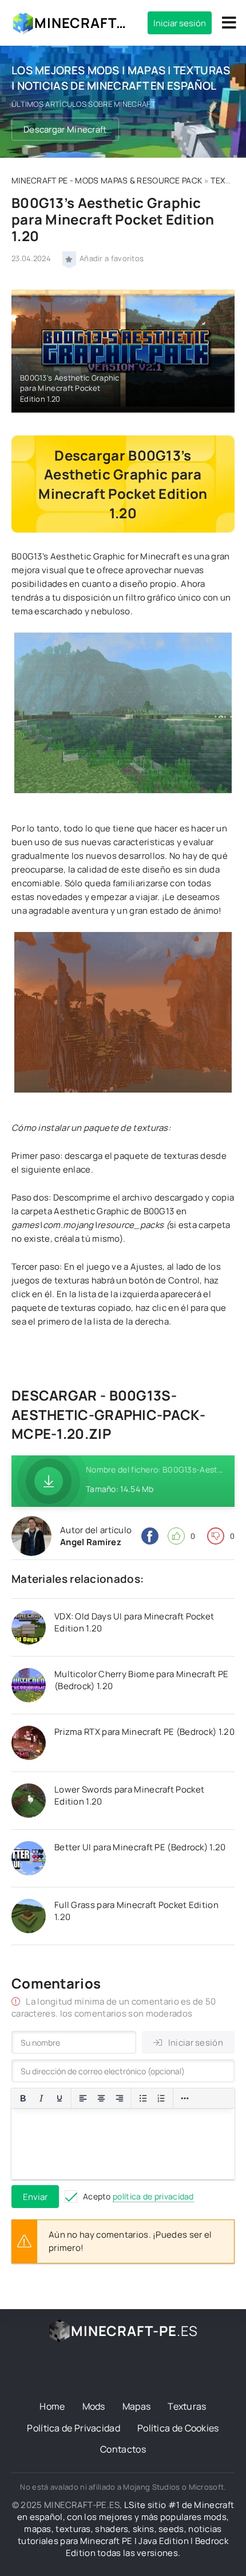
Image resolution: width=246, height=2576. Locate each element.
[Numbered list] (161, 2098)
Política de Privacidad (74, 2428)
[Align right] (120, 2098)
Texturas (187, 2406)
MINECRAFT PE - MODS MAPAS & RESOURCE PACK (107, 180)
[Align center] (101, 2098)
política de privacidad (153, 2196)
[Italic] (41, 2098)
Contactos (123, 2449)
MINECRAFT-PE (82, 23)
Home (52, 2406)
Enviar (35, 2197)
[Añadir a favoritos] (69, 258)
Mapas (137, 2406)
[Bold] (23, 2098)
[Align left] (83, 2098)
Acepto (138, 2196)
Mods (94, 2406)
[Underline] (59, 2098)
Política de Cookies (178, 2428)
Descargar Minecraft (65, 129)
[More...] (185, 2098)
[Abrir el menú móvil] (229, 23)
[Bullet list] (143, 2098)
